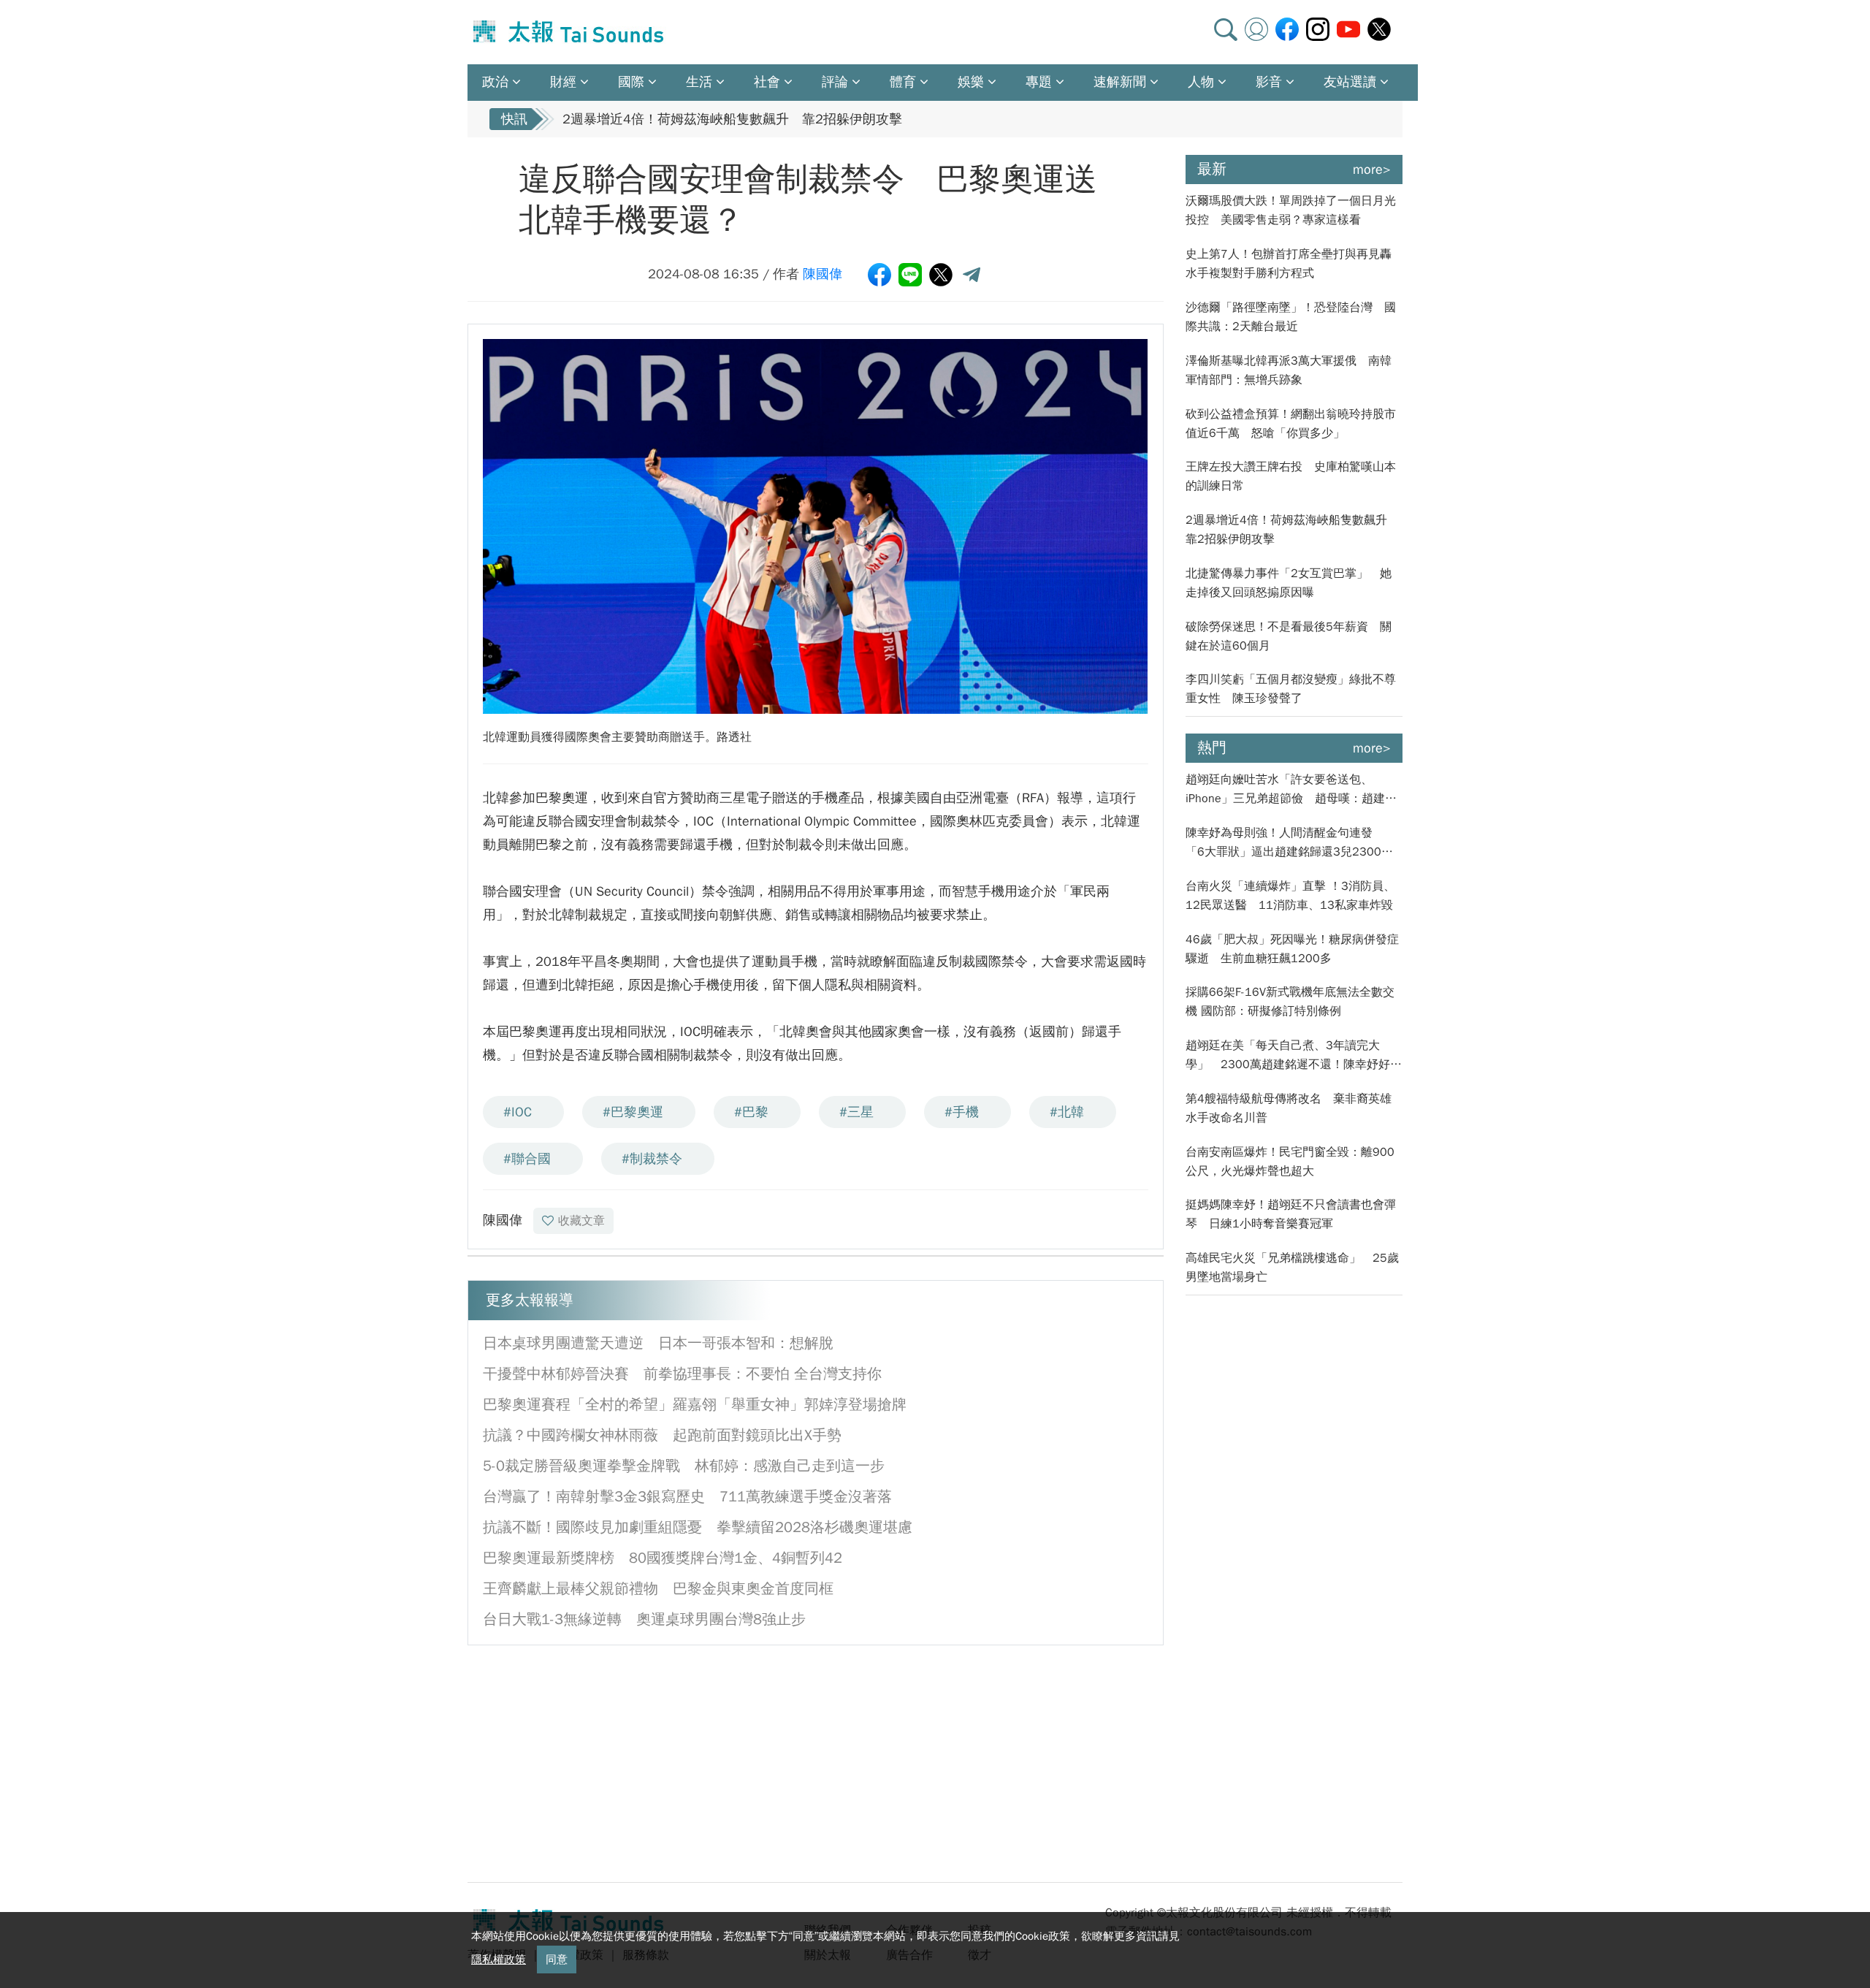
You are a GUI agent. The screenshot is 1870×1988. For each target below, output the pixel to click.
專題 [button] (1039, 82)
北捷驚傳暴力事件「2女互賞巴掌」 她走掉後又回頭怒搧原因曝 (1289, 583)
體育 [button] (903, 82)
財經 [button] (563, 82)
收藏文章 (581, 1221)
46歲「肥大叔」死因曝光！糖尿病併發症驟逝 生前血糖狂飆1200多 (1292, 949)
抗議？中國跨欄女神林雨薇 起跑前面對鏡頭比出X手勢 (662, 1435)
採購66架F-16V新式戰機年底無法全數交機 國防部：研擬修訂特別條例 (1290, 1002)
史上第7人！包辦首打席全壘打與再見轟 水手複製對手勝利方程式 (1294, 264)
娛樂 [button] (971, 82)
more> (1372, 170)
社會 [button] (767, 82)
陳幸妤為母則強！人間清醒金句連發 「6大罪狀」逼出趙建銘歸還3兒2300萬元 (1289, 843)
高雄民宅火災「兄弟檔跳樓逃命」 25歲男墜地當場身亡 (1292, 1268)
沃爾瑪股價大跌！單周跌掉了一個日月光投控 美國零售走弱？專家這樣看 (1291, 210)
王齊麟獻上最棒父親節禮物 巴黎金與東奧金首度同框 (665, 1589)
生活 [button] (699, 82)
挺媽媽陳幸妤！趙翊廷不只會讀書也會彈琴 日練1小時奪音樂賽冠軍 (1291, 1214)
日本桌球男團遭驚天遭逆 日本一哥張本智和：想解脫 (658, 1343)
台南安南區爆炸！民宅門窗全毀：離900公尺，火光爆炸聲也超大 (1290, 1162)
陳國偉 (823, 274)
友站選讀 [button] (1350, 82)
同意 (557, 1960)
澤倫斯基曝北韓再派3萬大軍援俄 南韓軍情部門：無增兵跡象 (1289, 370)
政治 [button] (495, 82)
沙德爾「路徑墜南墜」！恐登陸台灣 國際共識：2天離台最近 (1291, 317)
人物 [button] (1201, 82)
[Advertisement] (601, 1762)
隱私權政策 (499, 1960)
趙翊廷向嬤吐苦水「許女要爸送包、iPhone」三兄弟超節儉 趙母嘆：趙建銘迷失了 (1291, 790)
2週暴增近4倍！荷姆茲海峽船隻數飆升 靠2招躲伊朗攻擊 (732, 119)
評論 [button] (835, 82)
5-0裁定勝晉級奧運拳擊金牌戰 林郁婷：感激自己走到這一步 (684, 1466)
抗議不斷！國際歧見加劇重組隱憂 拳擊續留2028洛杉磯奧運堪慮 (698, 1527)
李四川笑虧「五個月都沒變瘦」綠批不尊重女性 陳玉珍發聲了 (1291, 689)
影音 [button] (1269, 82)
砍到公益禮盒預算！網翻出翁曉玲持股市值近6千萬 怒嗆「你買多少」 (1291, 424)
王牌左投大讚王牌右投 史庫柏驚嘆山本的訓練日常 (1291, 476)
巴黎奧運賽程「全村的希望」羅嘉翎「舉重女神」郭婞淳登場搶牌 (695, 1405)
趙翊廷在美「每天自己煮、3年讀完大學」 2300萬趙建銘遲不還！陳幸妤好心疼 (1294, 1056)
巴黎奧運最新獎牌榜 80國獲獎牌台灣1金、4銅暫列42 (663, 1558)
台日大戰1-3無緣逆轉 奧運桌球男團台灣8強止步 (644, 1619)
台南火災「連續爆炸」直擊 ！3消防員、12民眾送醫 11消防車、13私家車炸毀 (1290, 896)
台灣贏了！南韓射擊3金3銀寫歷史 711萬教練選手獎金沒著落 (687, 1497)
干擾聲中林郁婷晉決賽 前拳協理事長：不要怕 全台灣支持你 (682, 1374)
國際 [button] (631, 82)
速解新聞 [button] (1120, 82)
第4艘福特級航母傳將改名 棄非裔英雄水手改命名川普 (1289, 1108)
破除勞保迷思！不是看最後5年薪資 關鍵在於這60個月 (1289, 636)
